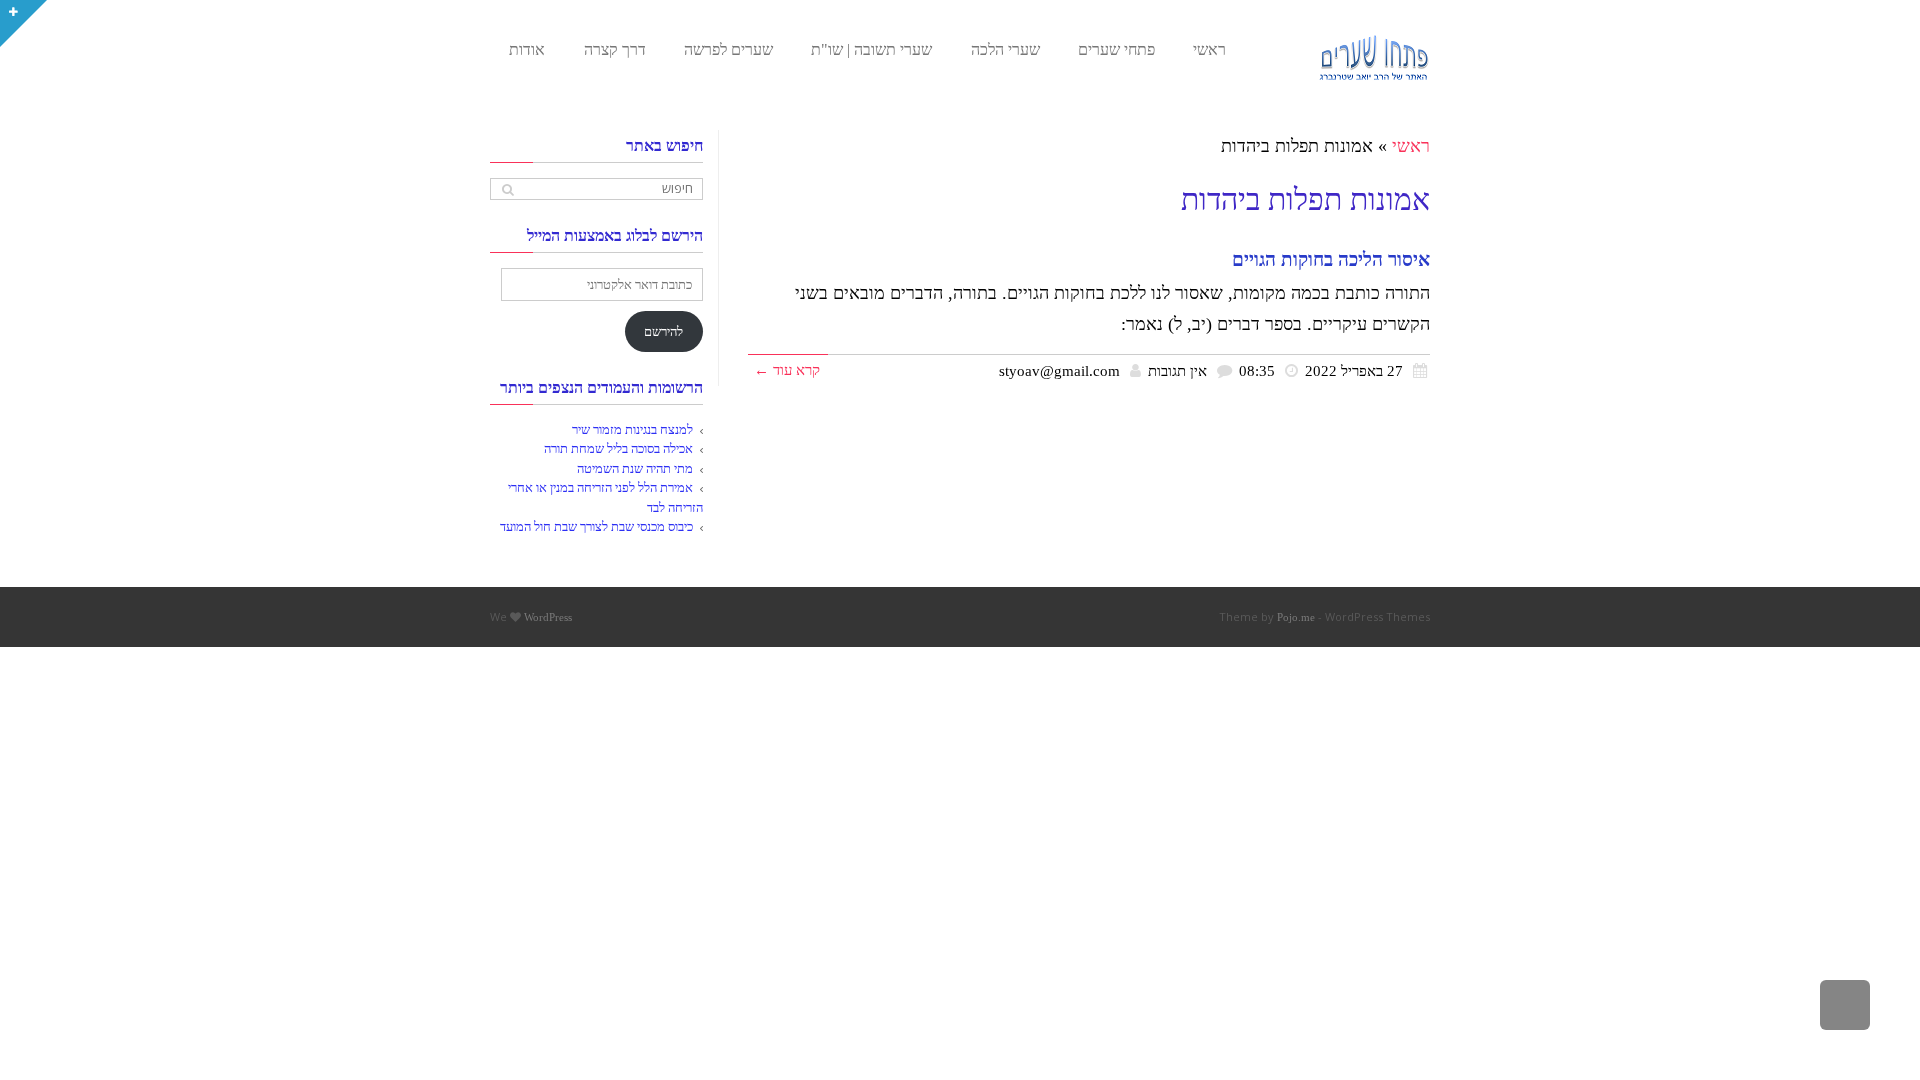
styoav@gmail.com (1059, 370)
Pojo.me (1296, 617)
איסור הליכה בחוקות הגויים (1331, 259)
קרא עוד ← (787, 369)
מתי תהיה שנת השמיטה (635, 468)
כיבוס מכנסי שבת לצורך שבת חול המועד (596, 526)
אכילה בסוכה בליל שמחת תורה (618, 448)
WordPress (548, 617)
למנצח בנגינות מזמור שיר (632, 429)
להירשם (663, 331)
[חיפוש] (507, 189)
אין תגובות (1177, 370)
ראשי (1411, 146)
